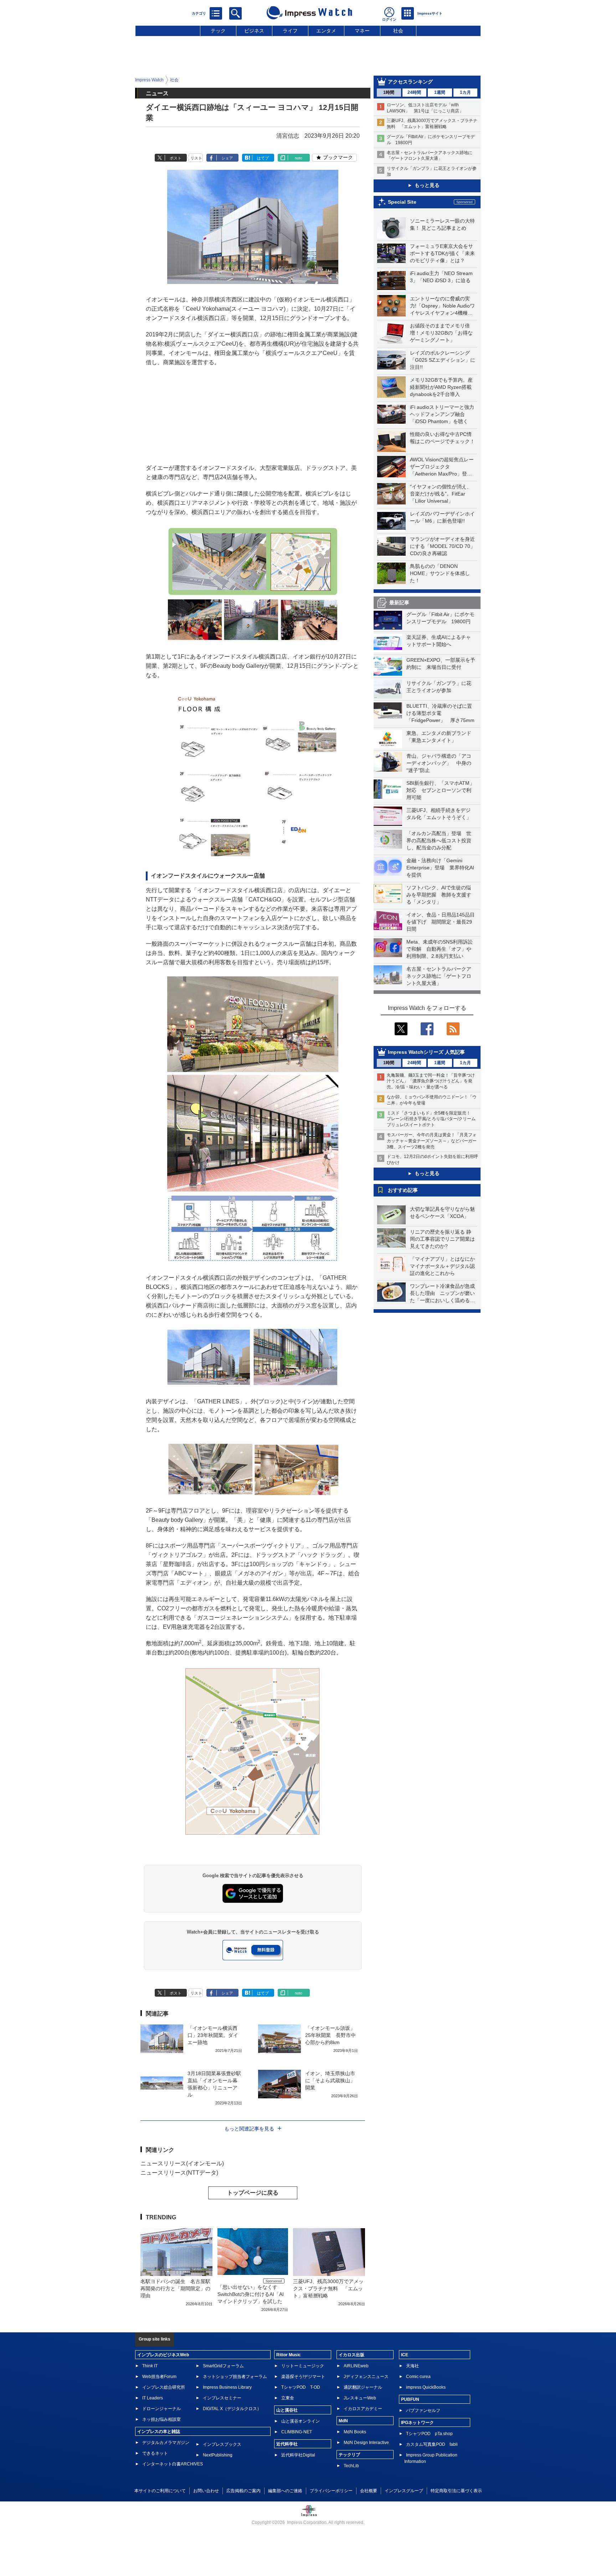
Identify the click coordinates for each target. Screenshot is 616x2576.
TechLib (351, 2466)
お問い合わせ (206, 2491)
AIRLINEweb (356, 2366)
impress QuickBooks (426, 2387)
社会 (398, 31)
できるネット (155, 2453)
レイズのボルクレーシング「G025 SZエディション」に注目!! (443, 360)
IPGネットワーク (417, 2423)
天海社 (412, 2366)
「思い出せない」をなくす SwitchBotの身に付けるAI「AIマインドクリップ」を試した (251, 2294)
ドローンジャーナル (161, 2409)
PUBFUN (410, 2399)
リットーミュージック (303, 2366)
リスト (196, 158)
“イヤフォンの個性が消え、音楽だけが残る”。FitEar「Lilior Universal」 (441, 494)
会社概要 (369, 2491)
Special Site (402, 202)
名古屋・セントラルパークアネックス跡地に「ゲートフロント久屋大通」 (439, 976)
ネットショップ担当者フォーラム (235, 2377)
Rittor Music (289, 2355)
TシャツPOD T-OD (301, 2387)
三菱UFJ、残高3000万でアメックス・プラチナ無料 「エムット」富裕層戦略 (328, 2288)
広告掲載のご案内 (243, 2491)
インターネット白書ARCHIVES (173, 2464)
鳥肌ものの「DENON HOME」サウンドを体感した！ (440, 573)
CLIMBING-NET (297, 2432)
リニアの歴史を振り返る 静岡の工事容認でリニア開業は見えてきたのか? (442, 1239)
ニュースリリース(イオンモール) (182, 2163)
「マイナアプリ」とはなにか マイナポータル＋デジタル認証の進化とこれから (445, 1266)
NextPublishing (218, 2455)
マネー (362, 31)
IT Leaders (153, 2398)
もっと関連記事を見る (249, 2129)
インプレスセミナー (222, 2398)
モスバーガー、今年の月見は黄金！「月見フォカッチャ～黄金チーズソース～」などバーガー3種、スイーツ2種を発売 (432, 1141)
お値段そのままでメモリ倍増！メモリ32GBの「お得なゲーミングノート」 (441, 333)
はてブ (263, 158)
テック (218, 31)
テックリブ (349, 2455)
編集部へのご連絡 (285, 2491)
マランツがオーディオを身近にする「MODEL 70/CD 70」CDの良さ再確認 (443, 546)
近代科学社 (287, 2444)
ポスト (176, 158)
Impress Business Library (227, 2387)
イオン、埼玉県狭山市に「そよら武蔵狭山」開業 (330, 2080)
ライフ (290, 31)
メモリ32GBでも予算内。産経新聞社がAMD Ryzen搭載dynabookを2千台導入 (441, 387)
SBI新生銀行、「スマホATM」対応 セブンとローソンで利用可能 (440, 790)
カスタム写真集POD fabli (432, 2444)
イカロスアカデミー (363, 2409)
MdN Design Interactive (366, 2443)
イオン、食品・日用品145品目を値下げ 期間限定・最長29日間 (441, 922)
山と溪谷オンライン (301, 2421)
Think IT (150, 2366)
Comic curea (418, 2377)
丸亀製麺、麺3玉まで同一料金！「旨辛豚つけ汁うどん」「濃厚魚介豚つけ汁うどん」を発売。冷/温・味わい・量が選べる (431, 1081)
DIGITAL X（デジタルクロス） (232, 2409)
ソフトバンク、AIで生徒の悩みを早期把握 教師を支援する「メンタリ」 (439, 895)
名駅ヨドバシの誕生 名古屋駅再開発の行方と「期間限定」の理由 (175, 2288)
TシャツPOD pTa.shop (429, 2434)
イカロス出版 (351, 2355)
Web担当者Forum (159, 2377)
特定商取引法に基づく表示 (456, 2491)
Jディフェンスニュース (366, 2377)
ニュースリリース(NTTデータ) (179, 2173)
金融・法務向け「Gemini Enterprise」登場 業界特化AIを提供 (440, 868)
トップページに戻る (253, 2193)
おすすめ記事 (403, 1190)
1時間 (389, 92)
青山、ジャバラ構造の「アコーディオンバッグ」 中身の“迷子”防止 (439, 763)
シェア (227, 158)
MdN (343, 2421)
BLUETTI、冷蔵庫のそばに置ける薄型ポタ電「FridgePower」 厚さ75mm (440, 713)
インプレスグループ (404, 2491)
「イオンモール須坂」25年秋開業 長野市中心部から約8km (330, 2035)
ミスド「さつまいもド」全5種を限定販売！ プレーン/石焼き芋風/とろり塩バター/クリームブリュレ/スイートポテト (431, 1119)
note (299, 158)
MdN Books (355, 2432)
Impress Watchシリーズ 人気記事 (426, 1052)
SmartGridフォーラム (223, 2366)
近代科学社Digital (298, 2455)
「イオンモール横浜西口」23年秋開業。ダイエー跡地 (213, 2035)
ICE (405, 2355)
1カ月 (465, 92)
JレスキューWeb (360, 2398)
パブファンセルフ (423, 2410)
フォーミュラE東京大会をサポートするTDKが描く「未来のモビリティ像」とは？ (442, 253)
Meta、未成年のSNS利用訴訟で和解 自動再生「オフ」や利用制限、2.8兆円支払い (440, 949)
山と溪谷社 (287, 2410)
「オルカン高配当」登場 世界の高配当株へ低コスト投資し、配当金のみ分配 (439, 840)
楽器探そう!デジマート (303, 2377)
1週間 (440, 92)
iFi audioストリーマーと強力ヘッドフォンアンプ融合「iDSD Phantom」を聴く (442, 414)
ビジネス (254, 31)
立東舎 (288, 2398)
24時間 (414, 92)
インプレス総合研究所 (164, 2387)
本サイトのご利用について (160, 2491)
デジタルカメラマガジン (166, 2443)
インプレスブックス (222, 2444)
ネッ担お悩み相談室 (161, 2419)
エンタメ (326, 31)
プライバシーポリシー (331, 2491)
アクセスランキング (410, 82)
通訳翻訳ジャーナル (363, 2387)
